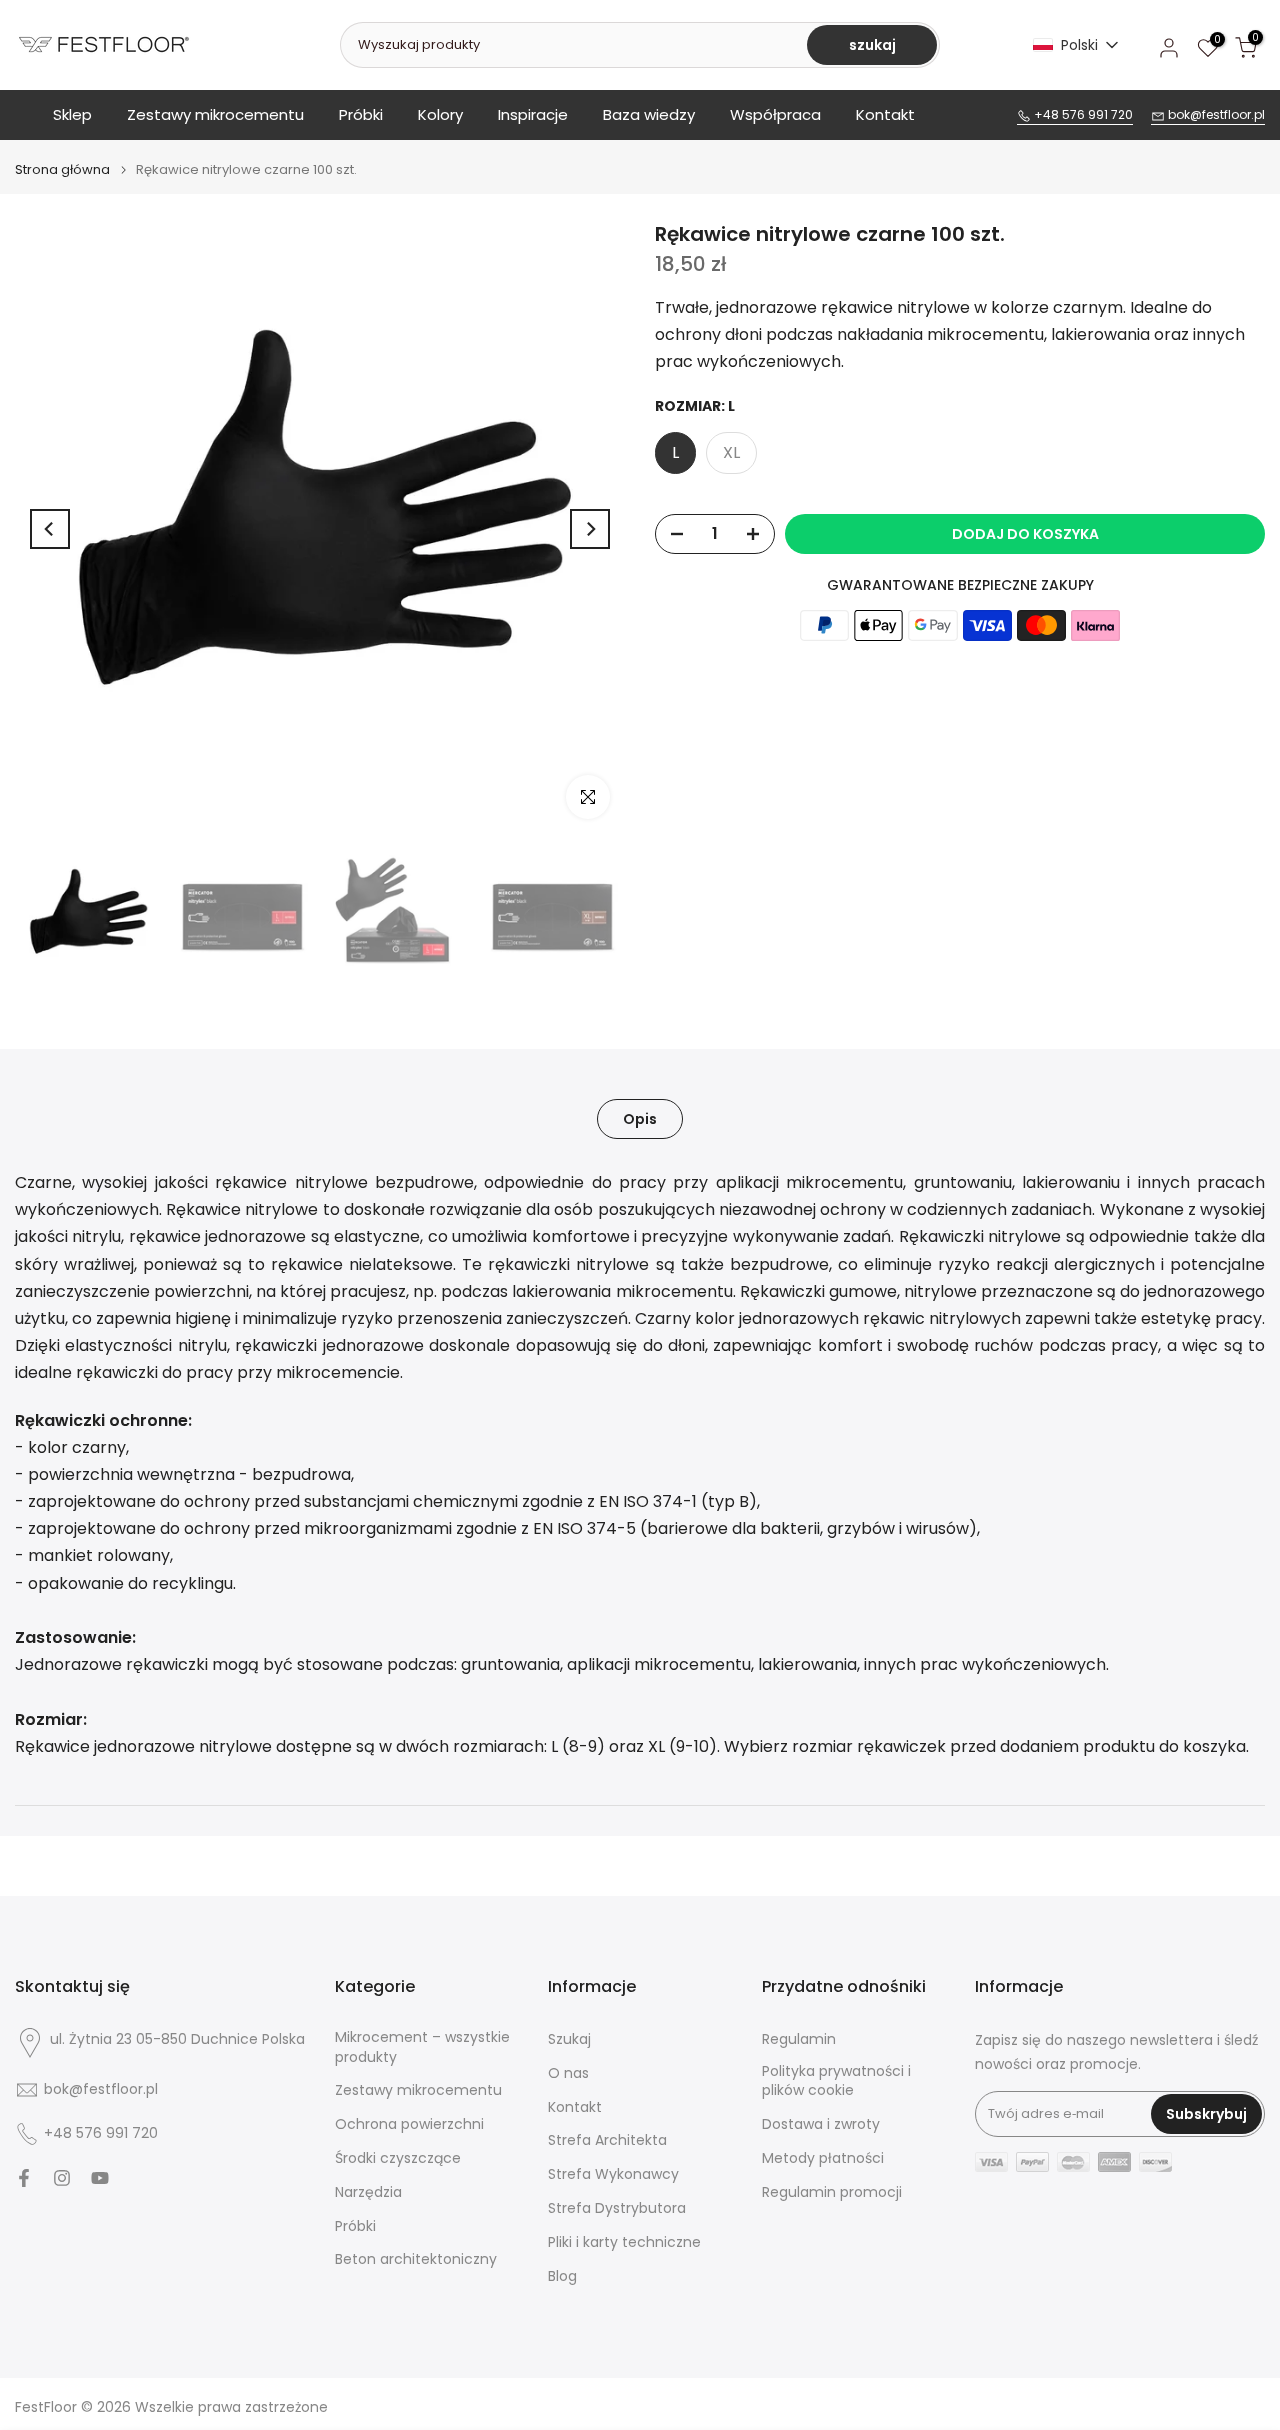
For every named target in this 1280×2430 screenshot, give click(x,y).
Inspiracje (533, 114)
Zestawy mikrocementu (215, 114)
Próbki (361, 114)
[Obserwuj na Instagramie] (62, 2178)
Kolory (440, 114)
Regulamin (799, 2039)
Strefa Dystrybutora (617, 2208)
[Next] (590, 529)
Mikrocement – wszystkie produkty (422, 2047)
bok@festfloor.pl (1215, 114)
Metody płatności (823, 2158)
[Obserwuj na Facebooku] (24, 2178)
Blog (562, 2276)
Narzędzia (368, 2192)
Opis (640, 1119)
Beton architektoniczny (416, 2259)
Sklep (72, 114)
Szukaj (569, 2039)
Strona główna (62, 169)
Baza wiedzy (649, 114)
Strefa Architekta (607, 2140)
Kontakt (885, 114)
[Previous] (50, 529)
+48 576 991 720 (1082, 114)
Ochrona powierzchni (409, 2124)
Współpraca (775, 114)
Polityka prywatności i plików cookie (836, 2081)
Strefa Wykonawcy (613, 2174)
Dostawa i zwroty (821, 2124)
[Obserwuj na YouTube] (100, 2178)
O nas (568, 2073)
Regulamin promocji (832, 2192)
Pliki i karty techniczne (624, 2242)
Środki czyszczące (398, 2158)
